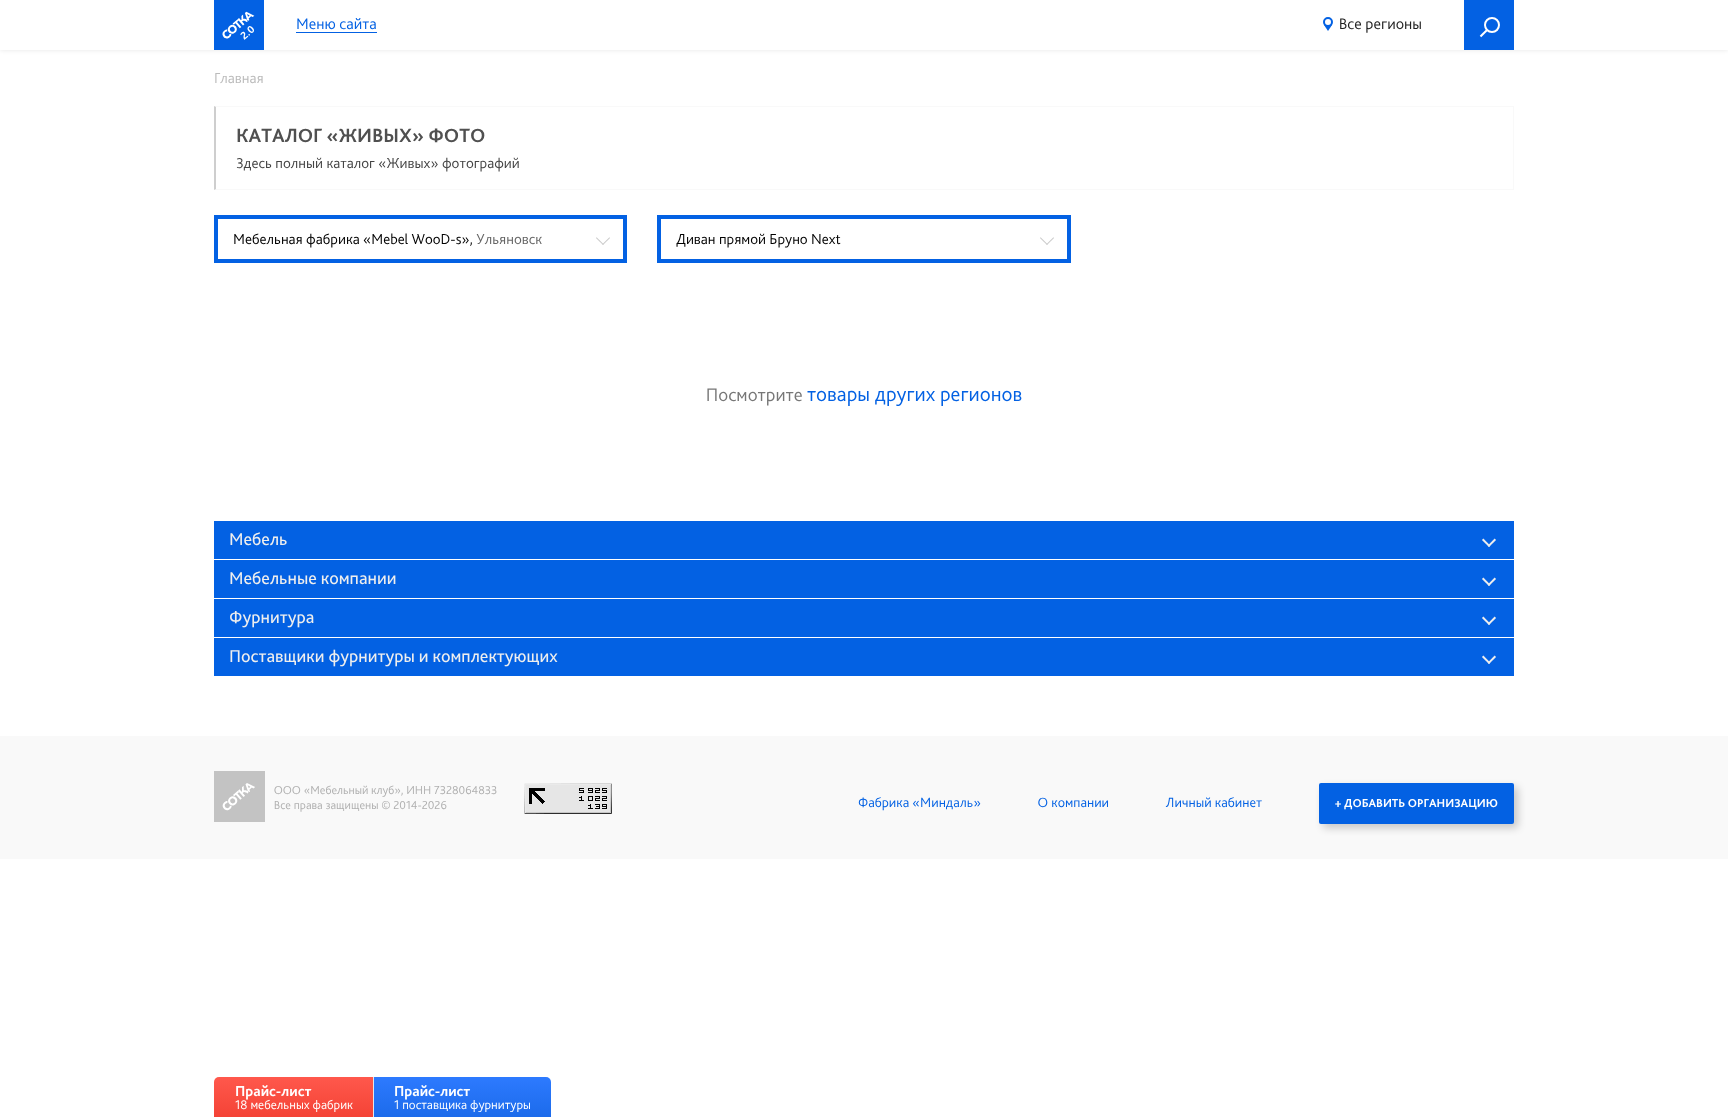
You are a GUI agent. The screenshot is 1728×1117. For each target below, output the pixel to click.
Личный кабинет (1214, 803)
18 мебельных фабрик (294, 1097)
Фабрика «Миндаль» (919, 803)
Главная (239, 78)
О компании (1073, 803)
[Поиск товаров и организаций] (1489, 25)
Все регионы (1380, 23)
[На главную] (239, 25)
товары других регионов (914, 394)
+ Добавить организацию (1416, 803)
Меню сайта (336, 24)
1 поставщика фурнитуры (462, 1097)
